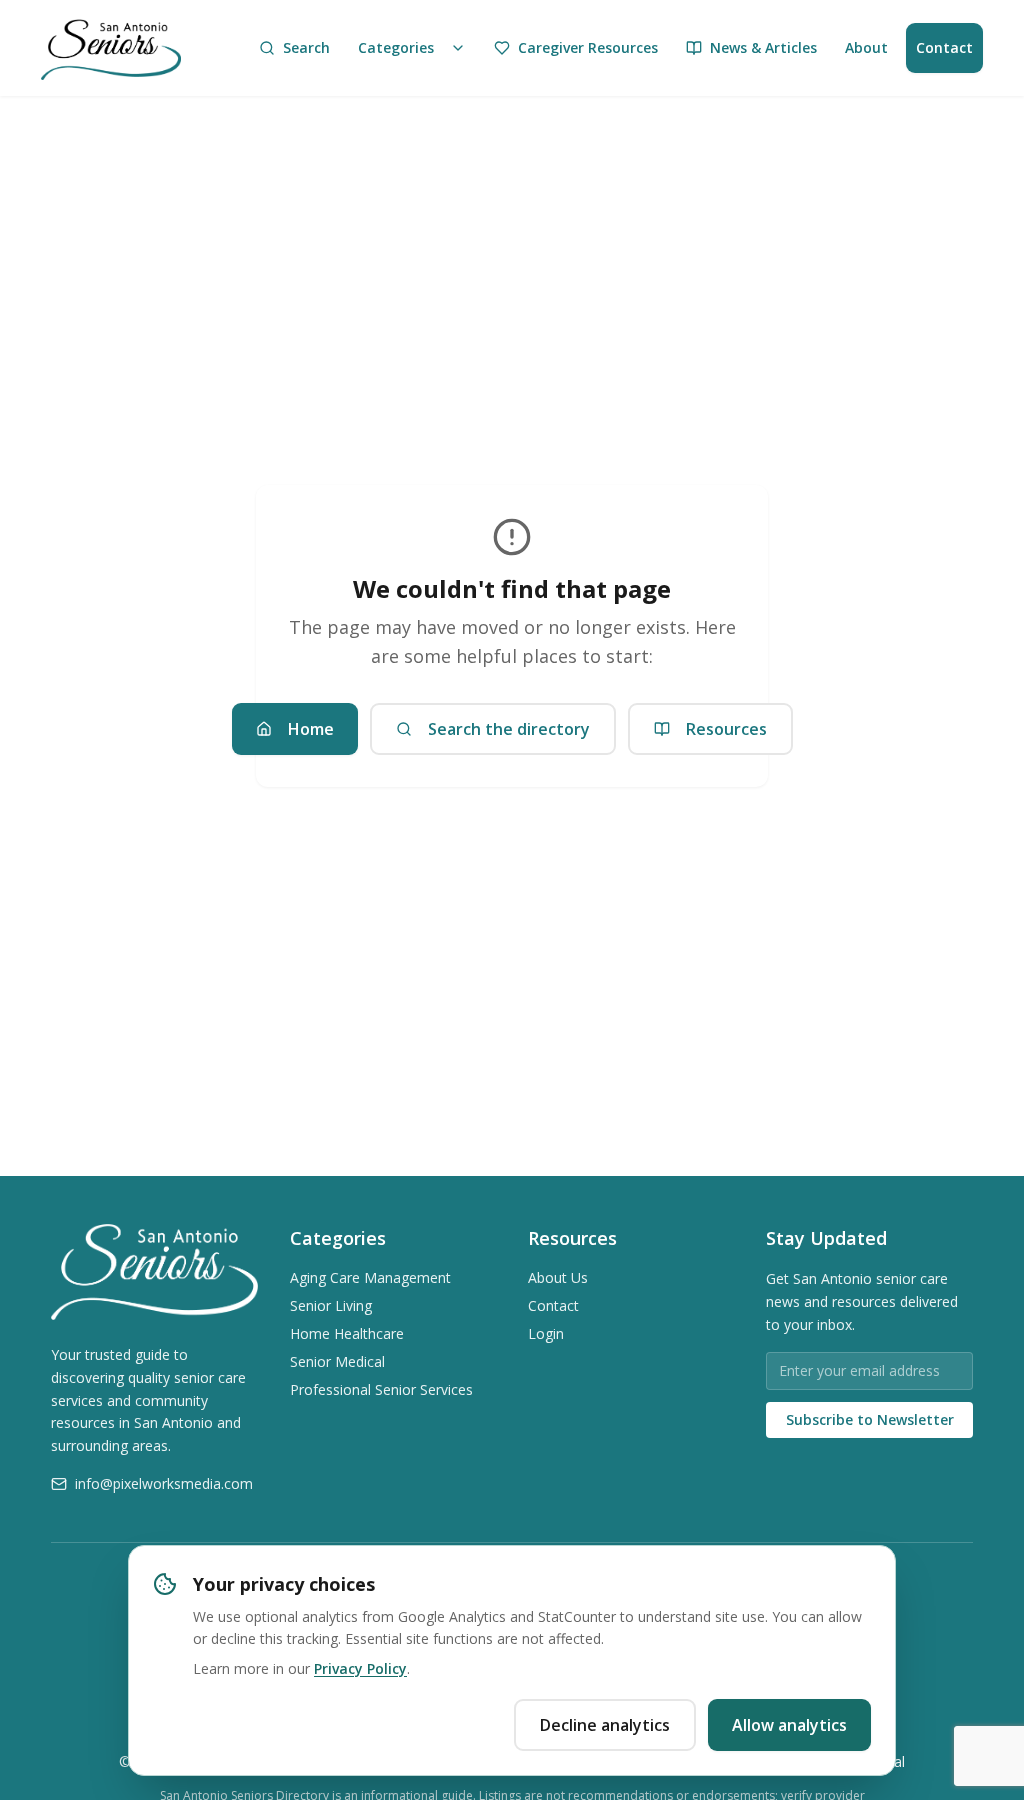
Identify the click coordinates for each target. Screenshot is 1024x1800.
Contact (944, 47)
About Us (558, 1277)
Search (306, 47)
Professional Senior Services (381, 1389)
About (866, 47)
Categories (396, 47)
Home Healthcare (347, 1333)
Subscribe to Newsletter (870, 1419)
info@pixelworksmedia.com (164, 1483)
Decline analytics (605, 1725)
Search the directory (509, 729)
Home (311, 729)
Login (546, 1333)
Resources (726, 729)
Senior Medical (337, 1361)
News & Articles (763, 47)
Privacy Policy (360, 1668)
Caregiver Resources (588, 47)
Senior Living (331, 1305)
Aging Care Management (370, 1277)
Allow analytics (789, 1725)
